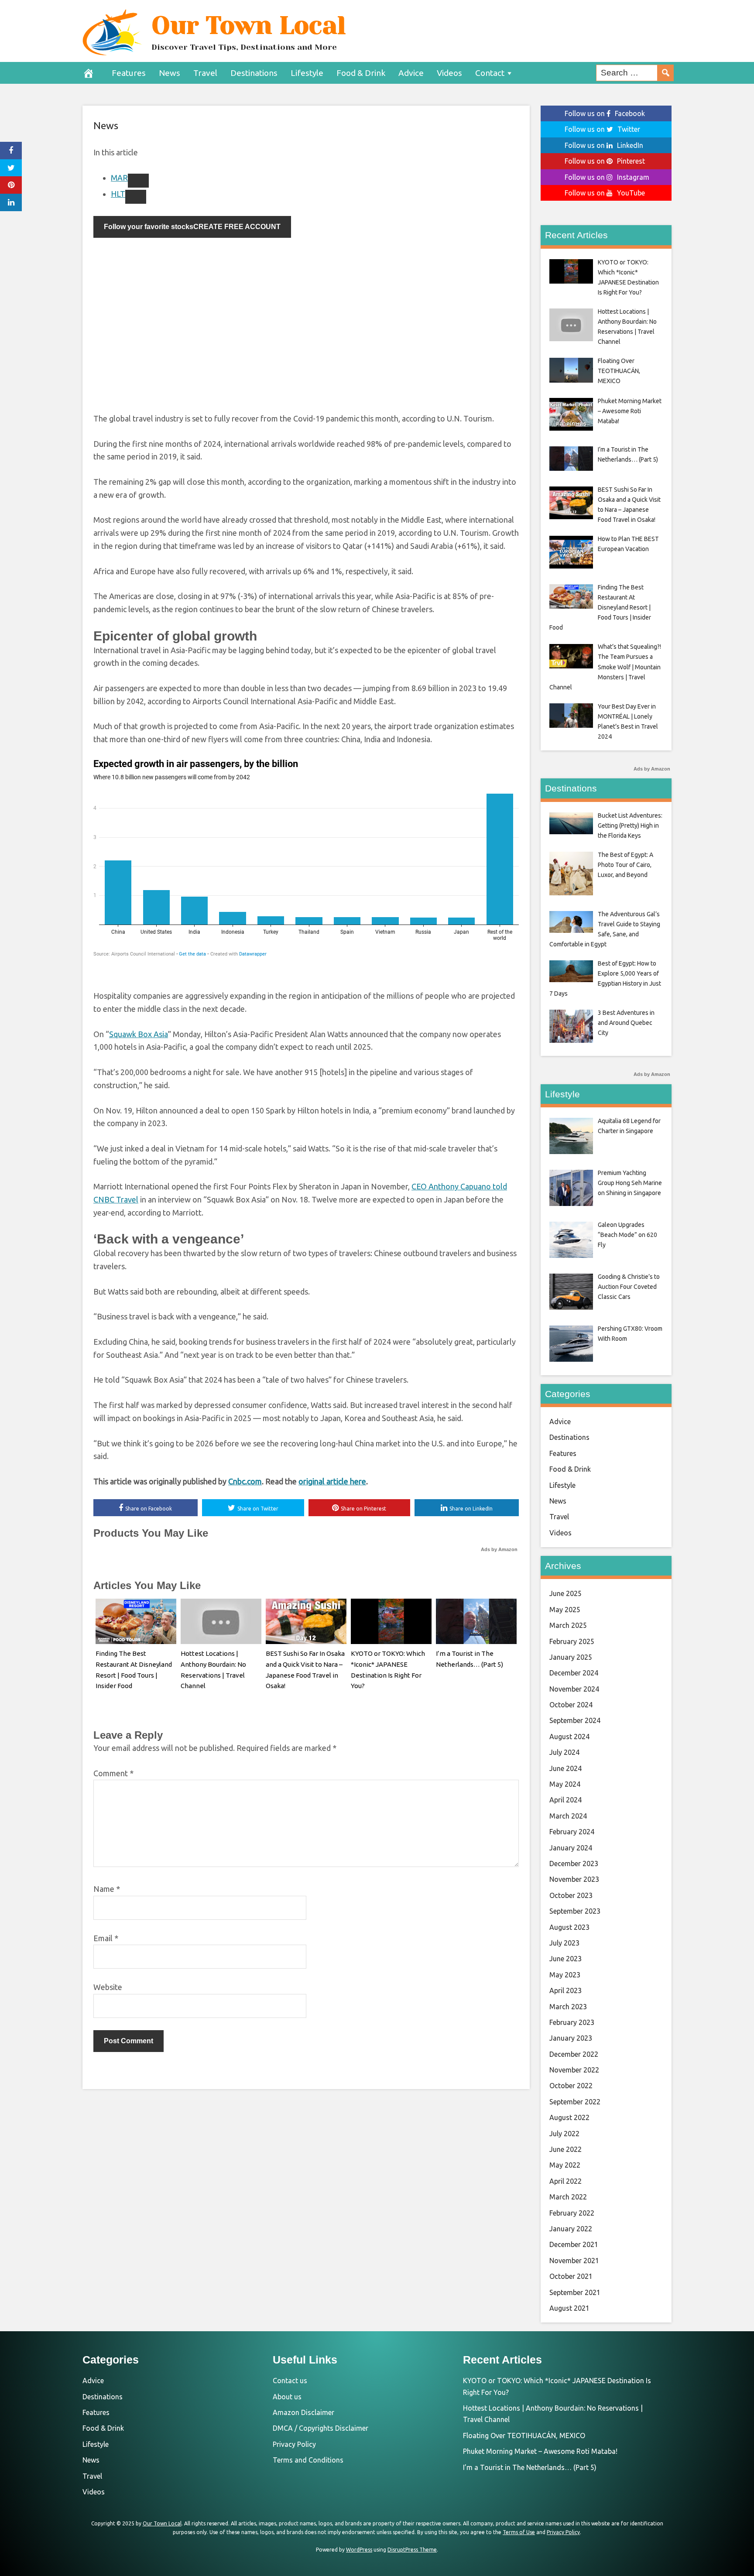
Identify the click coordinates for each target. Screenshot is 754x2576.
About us (287, 2397)
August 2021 (569, 2308)
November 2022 (574, 2070)
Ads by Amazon (499, 1549)
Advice (411, 73)
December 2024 (574, 1673)
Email (106, 1938)
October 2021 (571, 2276)
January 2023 (571, 2038)
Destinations (254, 73)
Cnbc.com (245, 1481)
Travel (205, 73)
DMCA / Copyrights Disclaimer (320, 2428)
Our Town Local (248, 25)
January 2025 (571, 1657)
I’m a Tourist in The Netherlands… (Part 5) (530, 2467)
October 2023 (571, 1895)
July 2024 (564, 1752)
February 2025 (572, 1641)
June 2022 (565, 2149)
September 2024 (575, 1720)
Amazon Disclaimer (303, 2412)
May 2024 (565, 1784)
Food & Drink (361, 73)
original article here (332, 1481)
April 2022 (565, 2181)
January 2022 (571, 2229)
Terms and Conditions (308, 2460)
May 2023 (565, 1975)
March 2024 (568, 1816)
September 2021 (575, 2292)
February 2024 (572, 1832)
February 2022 (572, 2213)
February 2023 (572, 2022)
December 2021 (574, 2244)
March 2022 (568, 2197)
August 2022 (569, 2117)
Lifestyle (307, 73)
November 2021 (574, 2261)
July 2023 (564, 1943)
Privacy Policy (294, 2444)
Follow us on (605, 113)
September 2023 (575, 1911)
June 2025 (565, 1593)
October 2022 (571, 2086)
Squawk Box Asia (139, 1034)
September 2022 (575, 2102)
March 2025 (568, 1625)
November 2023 (574, 1879)
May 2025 (565, 1610)
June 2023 (565, 1959)
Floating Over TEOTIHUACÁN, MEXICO (524, 2436)
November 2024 (574, 1689)
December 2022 (574, 2054)
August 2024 (569, 1737)
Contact (490, 73)
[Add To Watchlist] (138, 181)
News (170, 73)
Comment (113, 1773)
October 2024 (571, 1705)
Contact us (290, 2381)
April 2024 (565, 1800)
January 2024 (571, 1848)
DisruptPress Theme (412, 2550)
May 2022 (565, 2165)
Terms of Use (519, 2532)
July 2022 (564, 2134)
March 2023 (568, 2007)
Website (108, 1987)
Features (129, 73)
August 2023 (569, 1927)
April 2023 (565, 1990)
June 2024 (565, 1768)
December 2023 (574, 1863)
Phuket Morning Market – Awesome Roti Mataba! (540, 2451)
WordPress (359, 2550)
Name (107, 1889)
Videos (449, 73)
